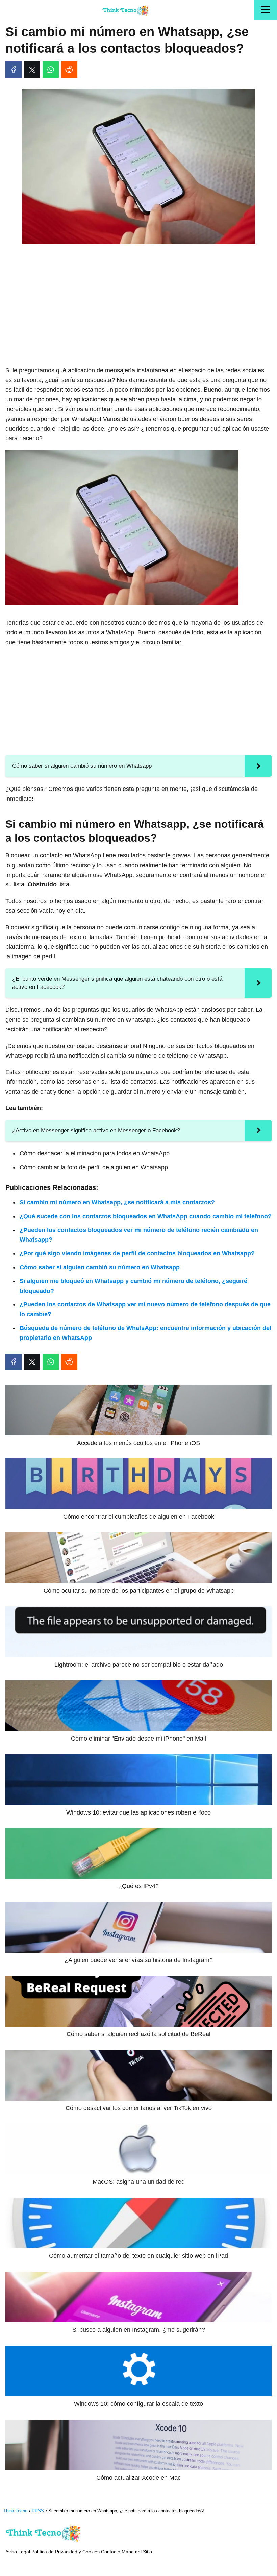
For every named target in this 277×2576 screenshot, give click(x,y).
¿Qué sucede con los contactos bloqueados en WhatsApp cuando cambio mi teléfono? (146, 1216)
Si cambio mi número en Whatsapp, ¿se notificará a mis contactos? (117, 1202)
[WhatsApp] (51, 70)
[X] (32, 70)
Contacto (111, 2552)
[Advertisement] (138, 299)
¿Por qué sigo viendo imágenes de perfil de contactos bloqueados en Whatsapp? (137, 1253)
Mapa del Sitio (137, 2552)
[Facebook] (14, 70)
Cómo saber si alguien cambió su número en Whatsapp (100, 1267)
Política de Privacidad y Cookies (66, 2552)
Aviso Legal (18, 2552)
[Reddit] (69, 70)
